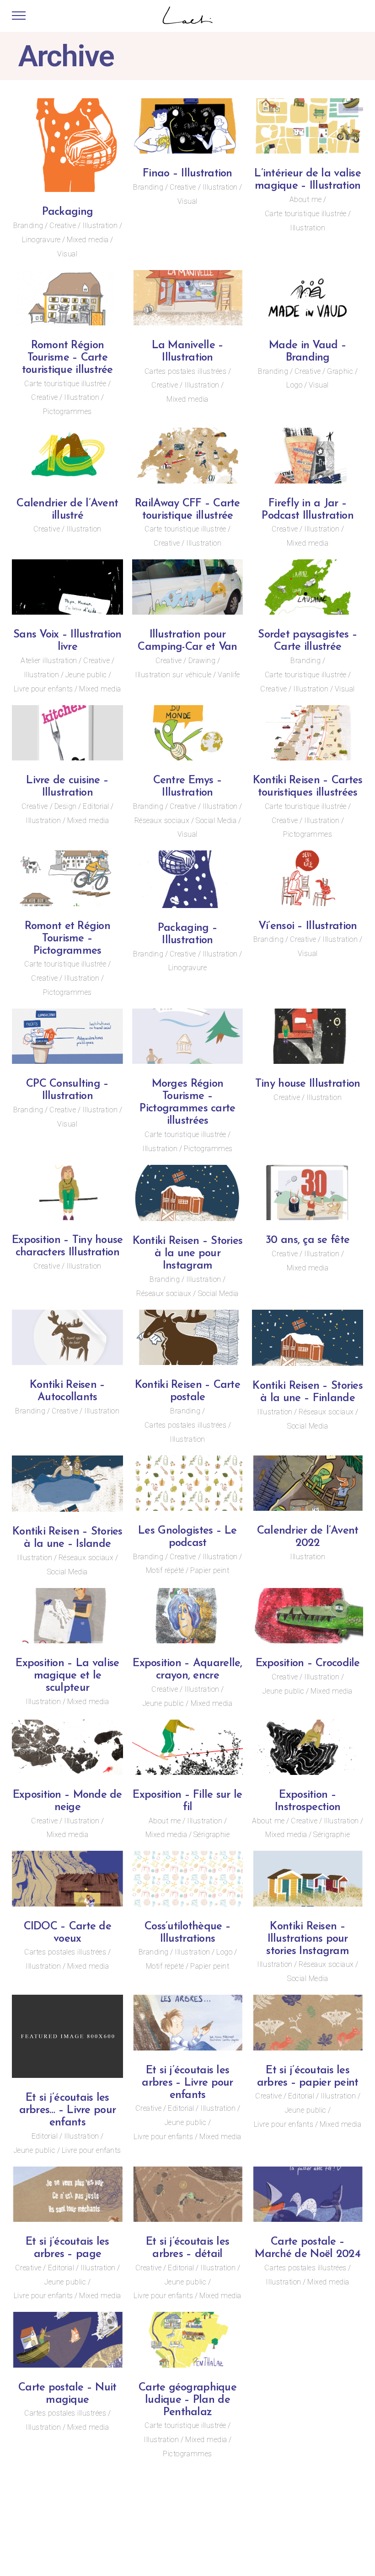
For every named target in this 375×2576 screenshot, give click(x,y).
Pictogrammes (67, 412)
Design (66, 806)
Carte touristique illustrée (306, 214)
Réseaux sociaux (162, 821)
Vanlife (229, 675)
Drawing (202, 661)
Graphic (340, 371)
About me (306, 199)
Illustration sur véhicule (173, 675)
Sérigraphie (212, 1835)
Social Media (216, 821)
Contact (281, 2527)
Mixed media (88, 240)
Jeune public (86, 675)
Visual (67, 254)
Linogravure (41, 240)
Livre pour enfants (43, 689)
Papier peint (210, 1570)
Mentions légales (331, 2527)
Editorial (96, 806)
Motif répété (165, 1570)
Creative (63, 226)
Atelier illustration (49, 661)
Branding (28, 226)
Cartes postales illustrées (185, 371)
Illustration (100, 226)
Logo (294, 385)
